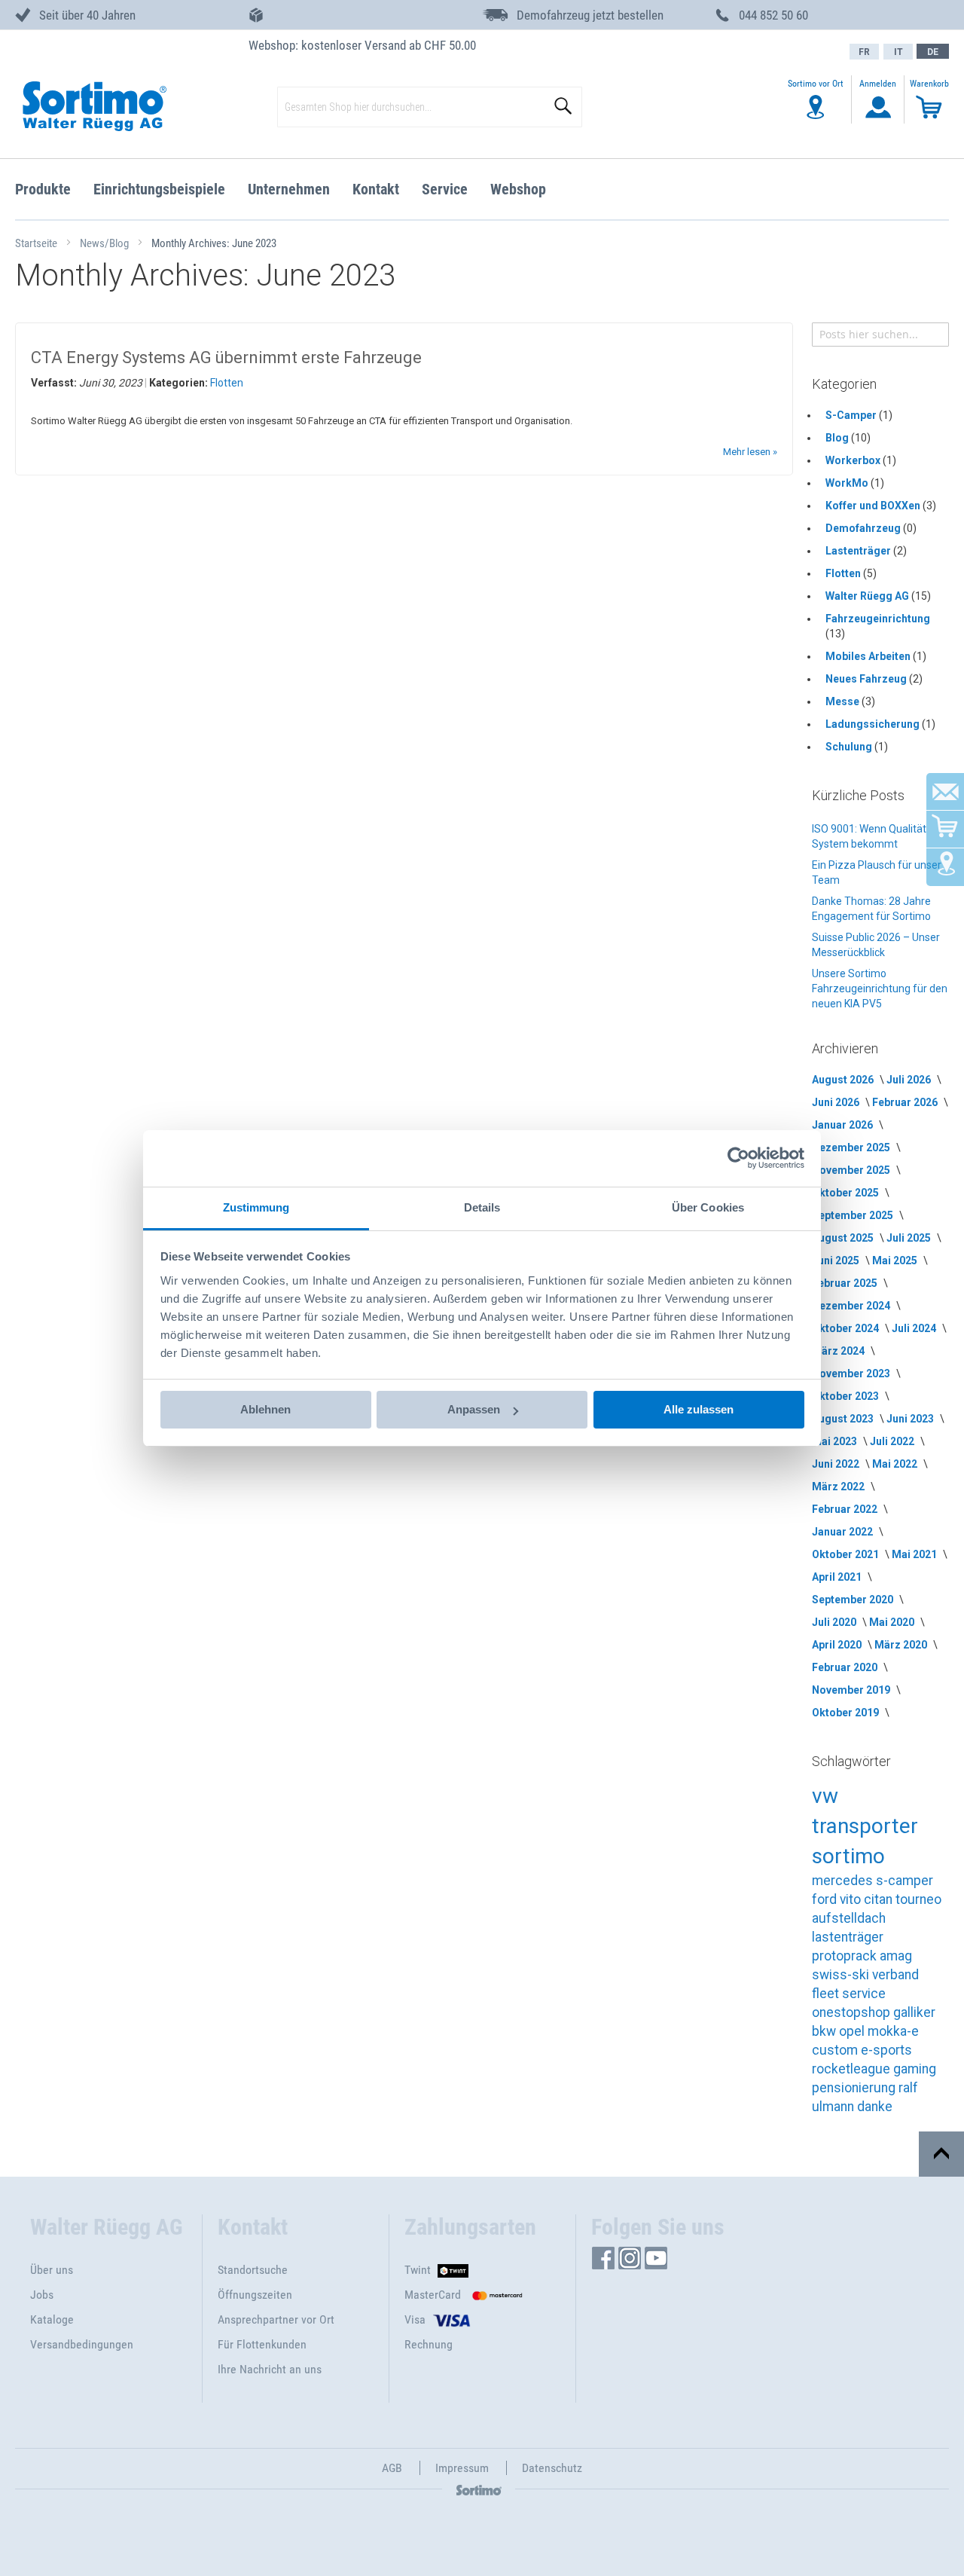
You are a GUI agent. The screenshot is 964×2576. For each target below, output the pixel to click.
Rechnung (429, 2344)
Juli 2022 (893, 1441)
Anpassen (474, 1409)
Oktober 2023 (847, 1396)
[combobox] (880, 335)
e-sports (886, 2050)
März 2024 (839, 1351)
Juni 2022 (837, 1464)
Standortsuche (253, 2270)
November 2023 (852, 1374)
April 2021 (838, 1577)
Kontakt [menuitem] (376, 189)
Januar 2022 (843, 1532)
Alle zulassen (699, 1409)
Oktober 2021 (847, 1554)
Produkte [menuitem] (43, 189)
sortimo (848, 1856)
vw (825, 1796)
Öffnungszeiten (255, 2295)
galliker (914, 2012)
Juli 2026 (910, 1080)
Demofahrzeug (864, 528)
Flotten (227, 383)
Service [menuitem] (445, 189)
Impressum (462, 2468)
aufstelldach (849, 1918)
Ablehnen (265, 1409)
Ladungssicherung (874, 724)
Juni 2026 (837, 1102)
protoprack (846, 1956)
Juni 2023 (911, 1419)
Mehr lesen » (750, 452)
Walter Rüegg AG (868, 596)
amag (896, 1956)
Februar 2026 (906, 1102)
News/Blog (105, 243)
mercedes (844, 1881)
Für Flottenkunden (262, 2344)
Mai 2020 (893, 1622)
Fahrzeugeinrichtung (878, 619)
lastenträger (848, 1937)
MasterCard (433, 2295)
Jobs (42, 2295)
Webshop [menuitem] (518, 189)
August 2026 (844, 1080)
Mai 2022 (896, 1464)
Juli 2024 (915, 1328)
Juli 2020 (835, 1622)
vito (852, 1899)
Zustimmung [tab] (256, 1207)
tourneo (918, 1899)
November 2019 (852, 1690)
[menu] (482, 189)
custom (836, 2050)
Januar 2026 (843, 1125)
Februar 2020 (846, 1667)
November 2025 (852, 1170)
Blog (838, 438)
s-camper (905, 1881)
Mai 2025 (896, 1260)
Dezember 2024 (852, 1306)
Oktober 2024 (847, 1328)
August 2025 (844, 1238)
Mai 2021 (915, 1554)
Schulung (850, 747)
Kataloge (52, 2319)
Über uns (52, 2270)
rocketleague (853, 2069)
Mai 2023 (836, 1441)
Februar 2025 (846, 1283)
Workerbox (854, 460)
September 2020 (854, 1600)
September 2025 (854, 1215)
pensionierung (855, 2088)
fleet (827, 1994)
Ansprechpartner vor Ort (276, 2319)
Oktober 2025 (847, 1193)
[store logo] (93, 107)
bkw (825, 2031)
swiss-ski (842, 1975)
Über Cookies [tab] (708, 1207)
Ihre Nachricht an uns (270, 2369)
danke (875, 2107)
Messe (843, 701)
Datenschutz (552, 2468)
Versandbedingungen (82, 2344)
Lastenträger (859, 551)
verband (895, 1975)
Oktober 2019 (847, 1713)
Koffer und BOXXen (874, 506)
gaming (915, 2069)
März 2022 (839, 1487)
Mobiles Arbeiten (869, 656)
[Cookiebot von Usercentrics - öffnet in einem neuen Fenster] (738, 1158)
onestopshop (853, 2012)
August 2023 (844, 1419)
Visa (415, 2319)
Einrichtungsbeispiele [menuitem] (159, 189)
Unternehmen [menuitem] (289, 189)
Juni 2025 (837, 1260)
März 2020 (902, 1645)
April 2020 (838, 1645)
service (864, 1994)
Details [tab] (482, 1207)
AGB (392, 2468)
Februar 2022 (846, 1509)
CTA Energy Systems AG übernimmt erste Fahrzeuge (226, 358)
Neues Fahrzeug (867, 679)
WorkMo (848, 483)
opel (853, 2031)
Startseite (37, 243)
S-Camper (852, 415)
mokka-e (893, 2031)
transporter (865, 1826)
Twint (418, 2270)
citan (880, 1899)
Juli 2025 (910, 1238)
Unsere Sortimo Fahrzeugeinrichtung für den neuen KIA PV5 (880, 989)
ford (826, 1899)
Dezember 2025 (852, 1147)
